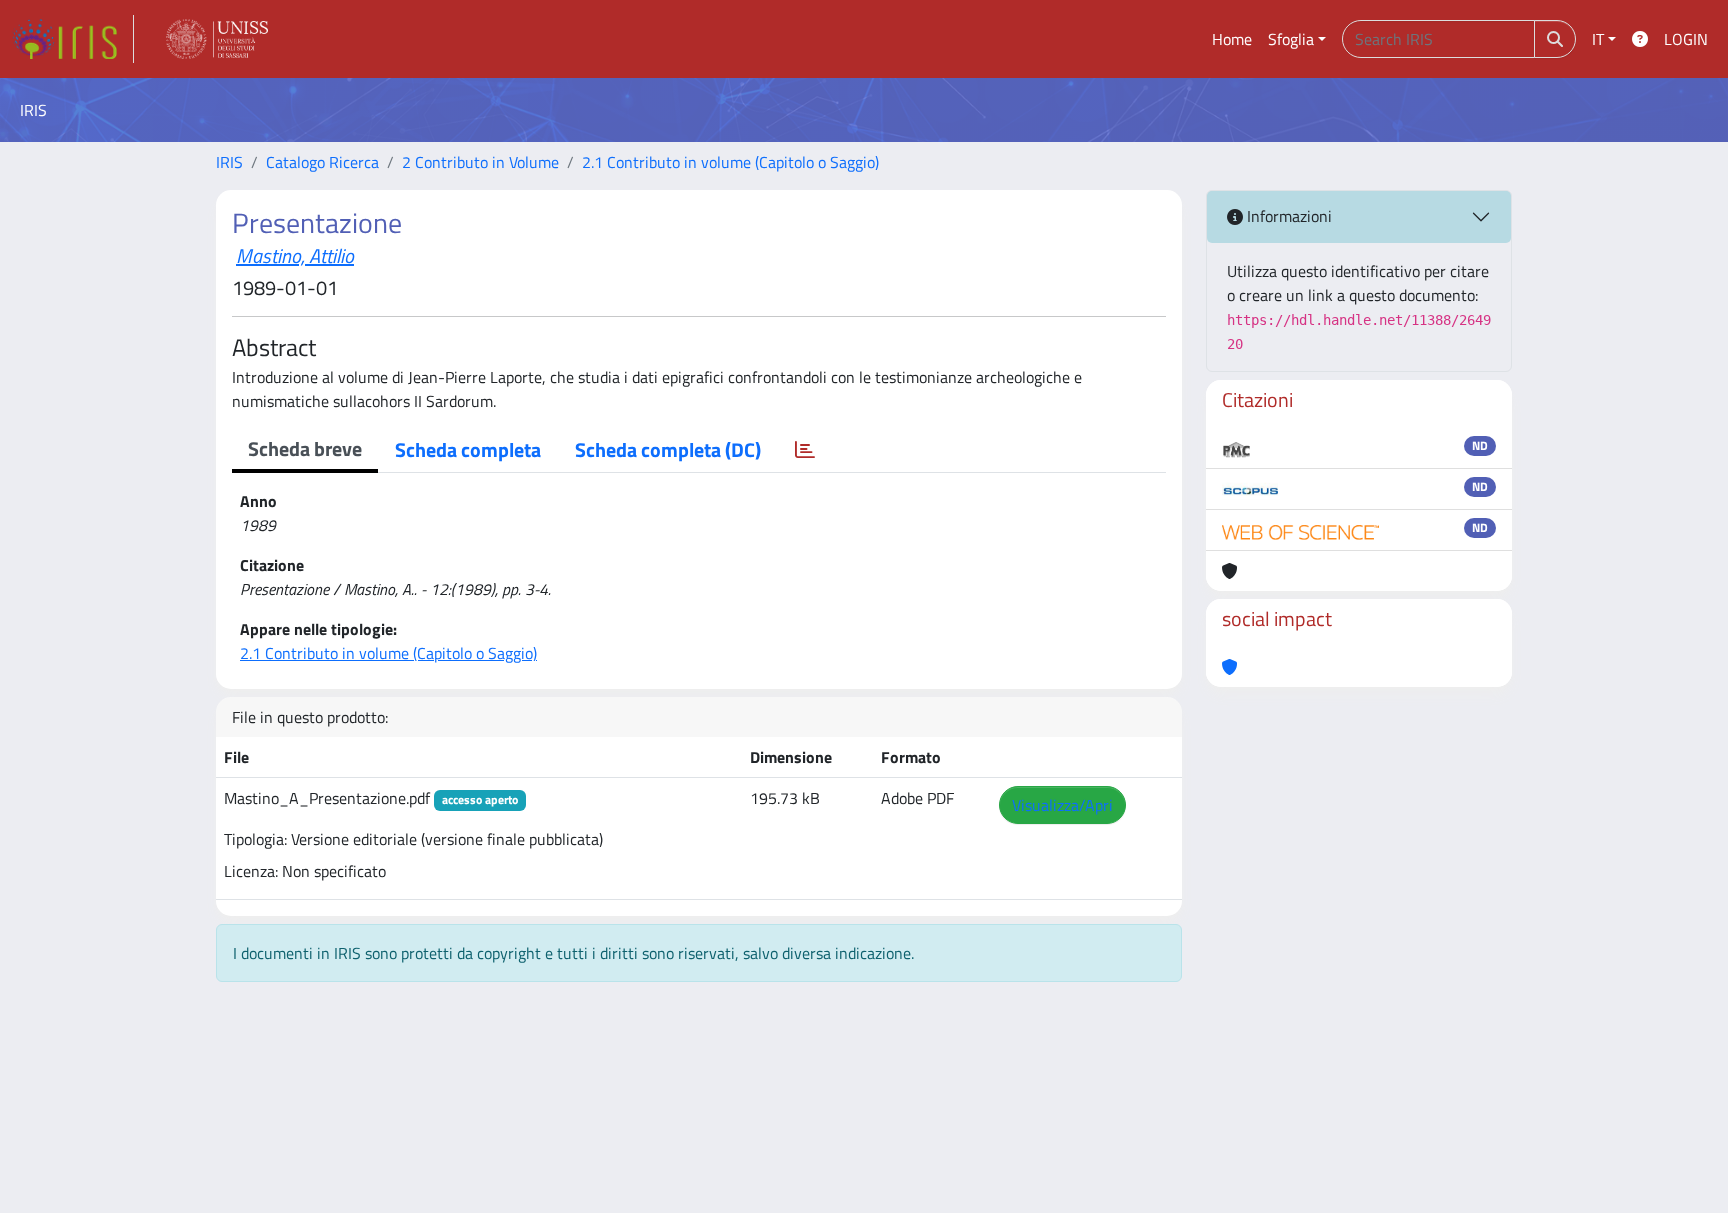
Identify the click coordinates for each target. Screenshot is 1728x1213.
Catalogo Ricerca (322, 162)
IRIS (229, 162)
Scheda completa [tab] (468, 449)
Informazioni (1287, 216)
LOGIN (1686, 39)
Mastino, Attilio (295, 255)
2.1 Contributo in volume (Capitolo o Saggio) (730, 162)
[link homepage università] (217, 39)
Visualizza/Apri (1062, 805)
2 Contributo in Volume (480, 162)
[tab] (805, 450)
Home (1232, 39)
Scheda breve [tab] (305, 448)
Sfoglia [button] (1291, 39)
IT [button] (1598, 39)
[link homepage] (73, 39)
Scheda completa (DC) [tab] (668, 449)
